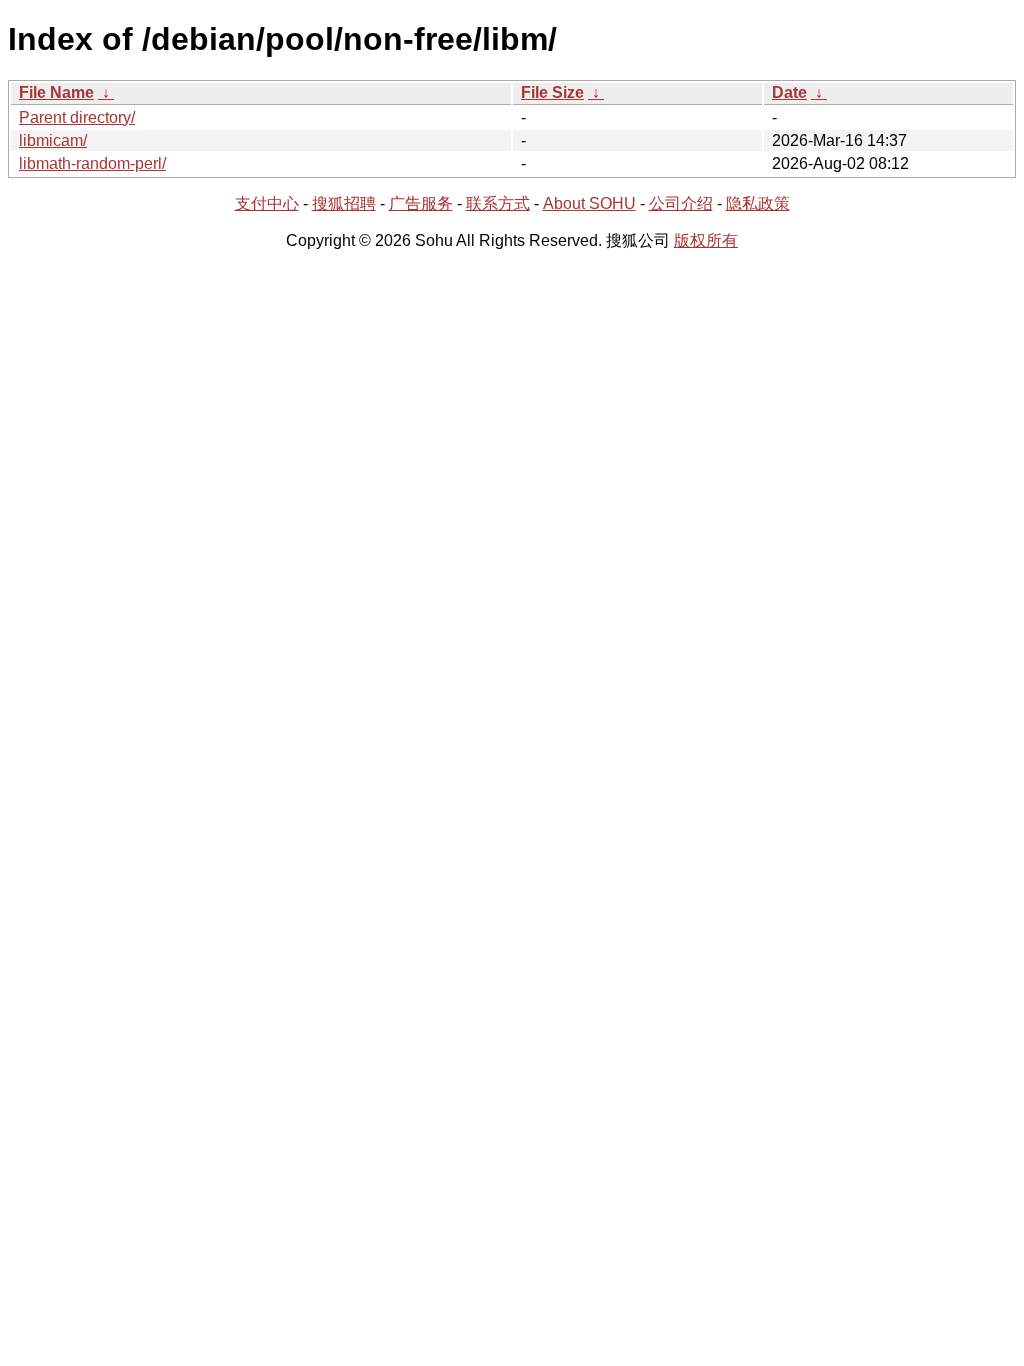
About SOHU (589, 203)
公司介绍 (681, 203)
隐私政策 (758, 203)
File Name (56, 92)
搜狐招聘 (344, 203)
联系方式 (498, 203)
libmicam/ (53, 140)
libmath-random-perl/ (92, 163)
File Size (552, 92)
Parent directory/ (77, 117)
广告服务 (421, 203)
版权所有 (706, 240)
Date (789, 92)
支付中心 (267, 203)
